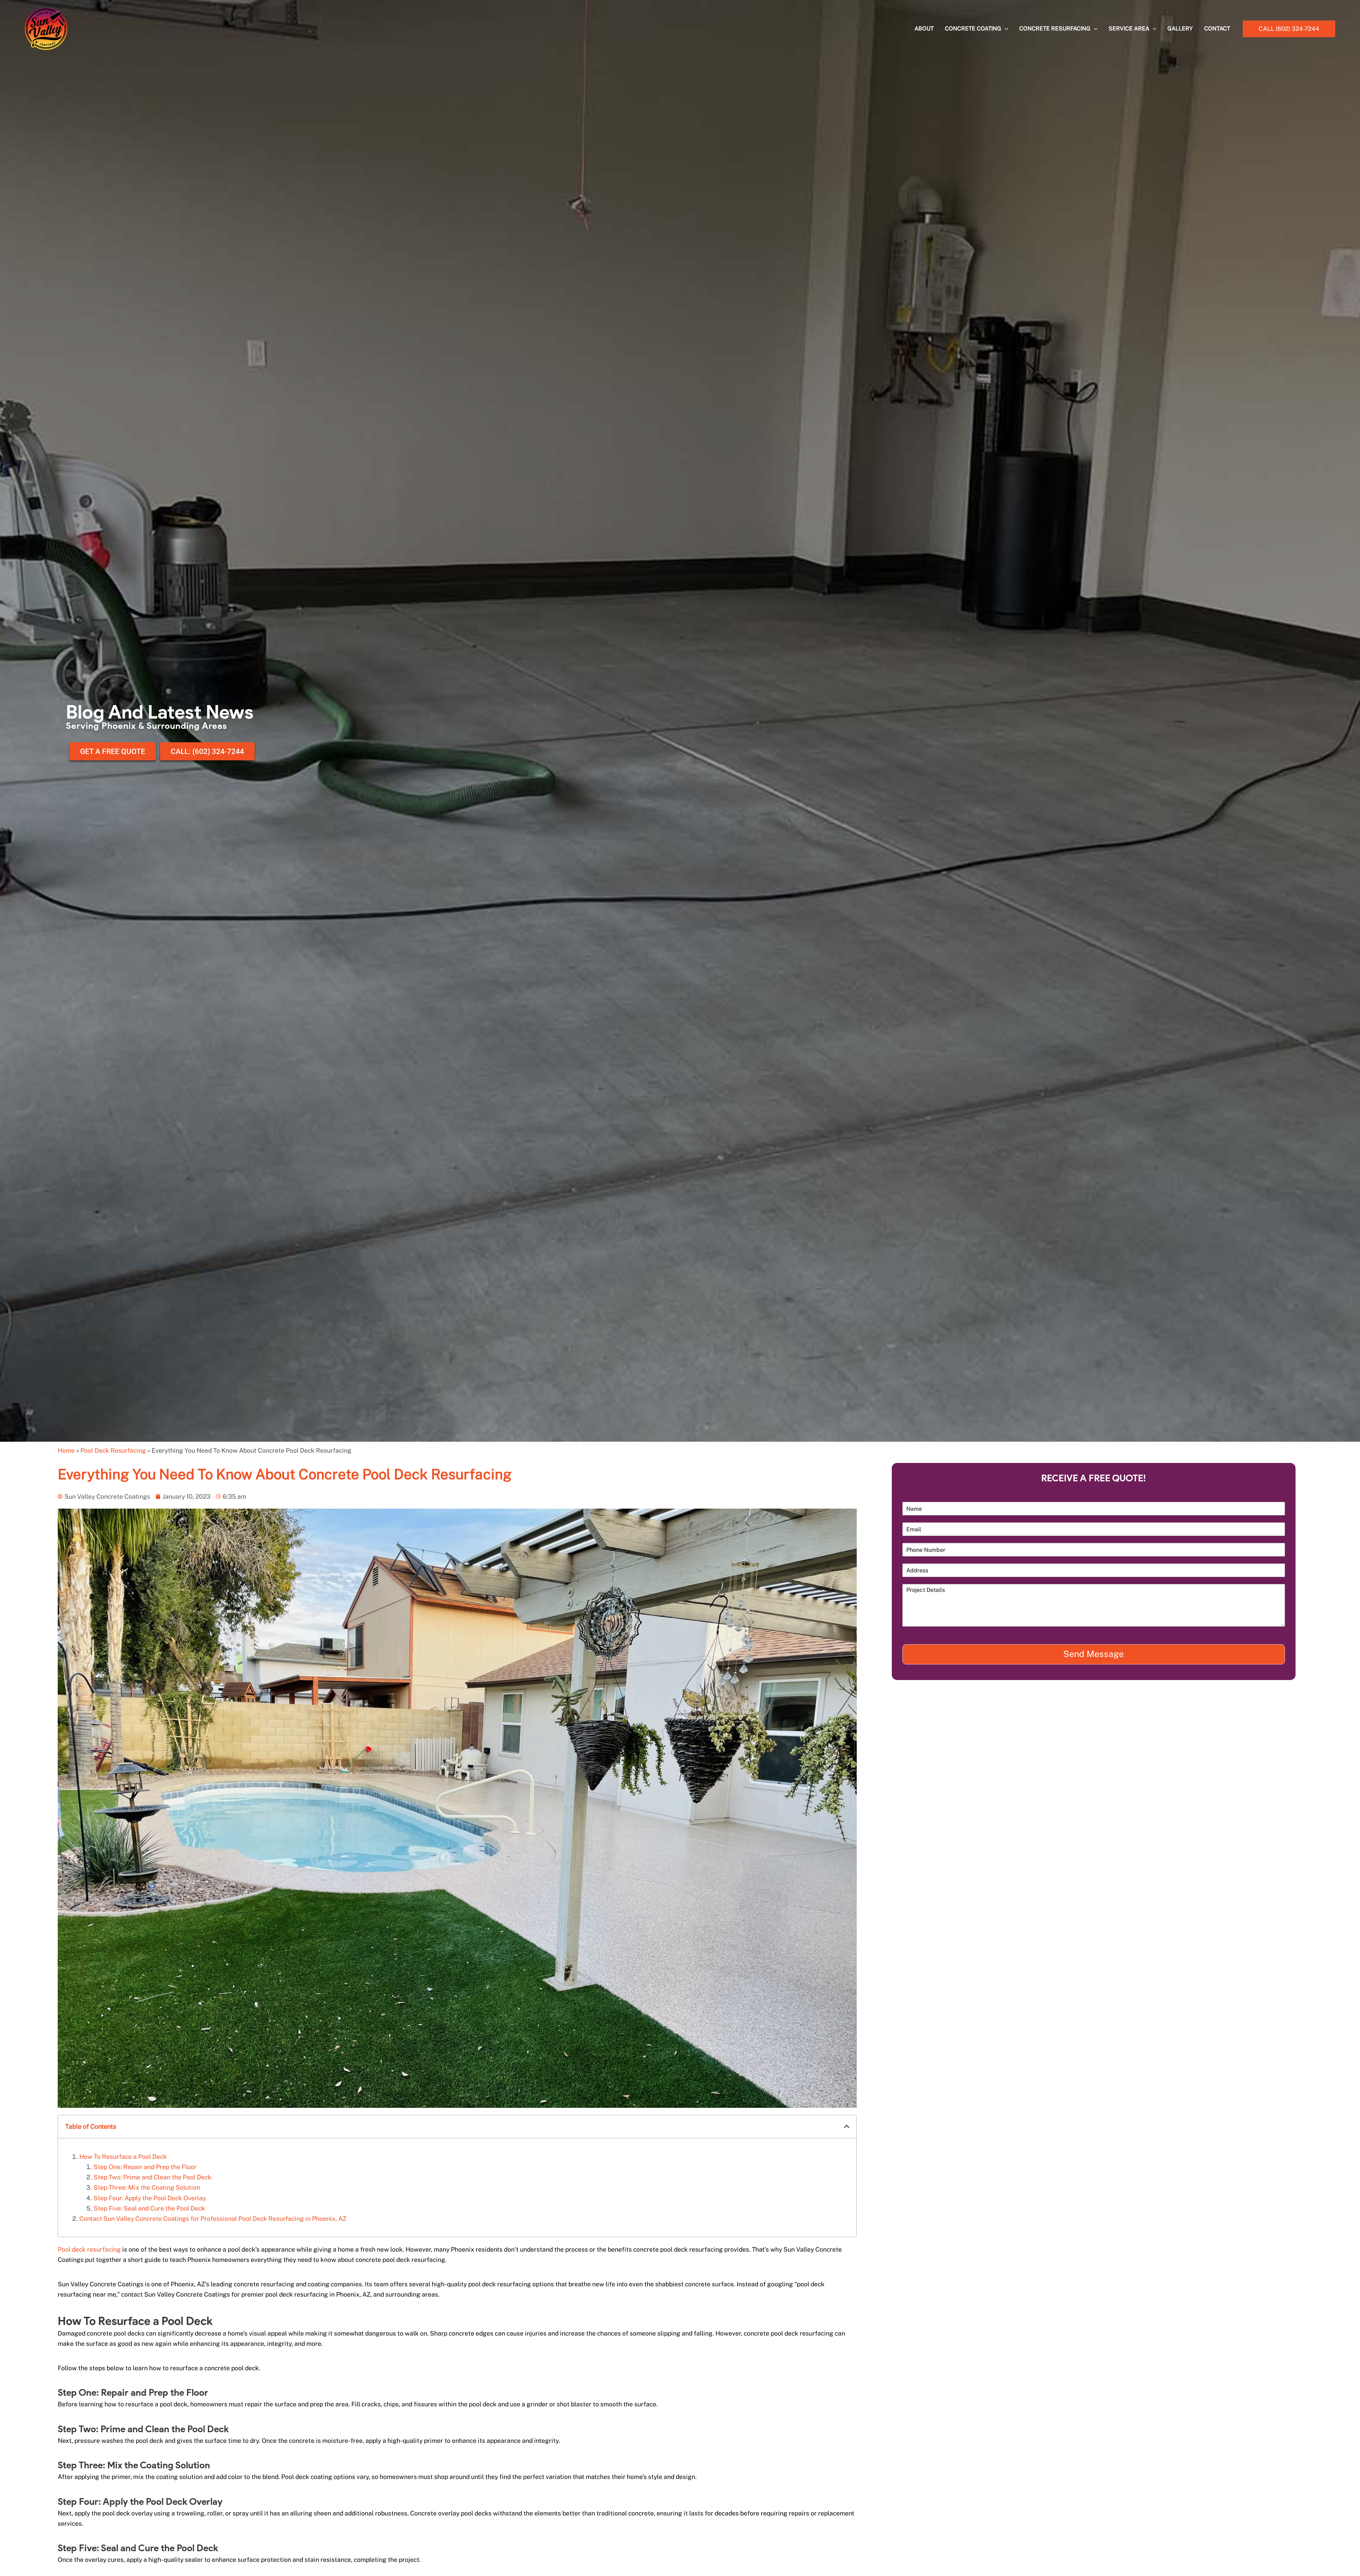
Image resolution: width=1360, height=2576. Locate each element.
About (924, 29)
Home (66, 1450)
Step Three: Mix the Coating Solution (147, 2187)
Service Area (1129, 29)
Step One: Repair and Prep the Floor (145, 2167)
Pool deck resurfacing (89, 2249)
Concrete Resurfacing (1055, 29)
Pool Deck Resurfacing (113, 1450)
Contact (1217, 29)
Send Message (1093, 1654)
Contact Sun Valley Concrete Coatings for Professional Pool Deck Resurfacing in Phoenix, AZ (213, 2218)
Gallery (1180, 29)
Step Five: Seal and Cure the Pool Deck (149, 2208)
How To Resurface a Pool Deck (123, 2157)
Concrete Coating (973, 29)
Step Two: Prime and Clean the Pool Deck (152, 2177)
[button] (1289, 29)
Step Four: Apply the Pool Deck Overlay (150, 2198)
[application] (1005, 29)
